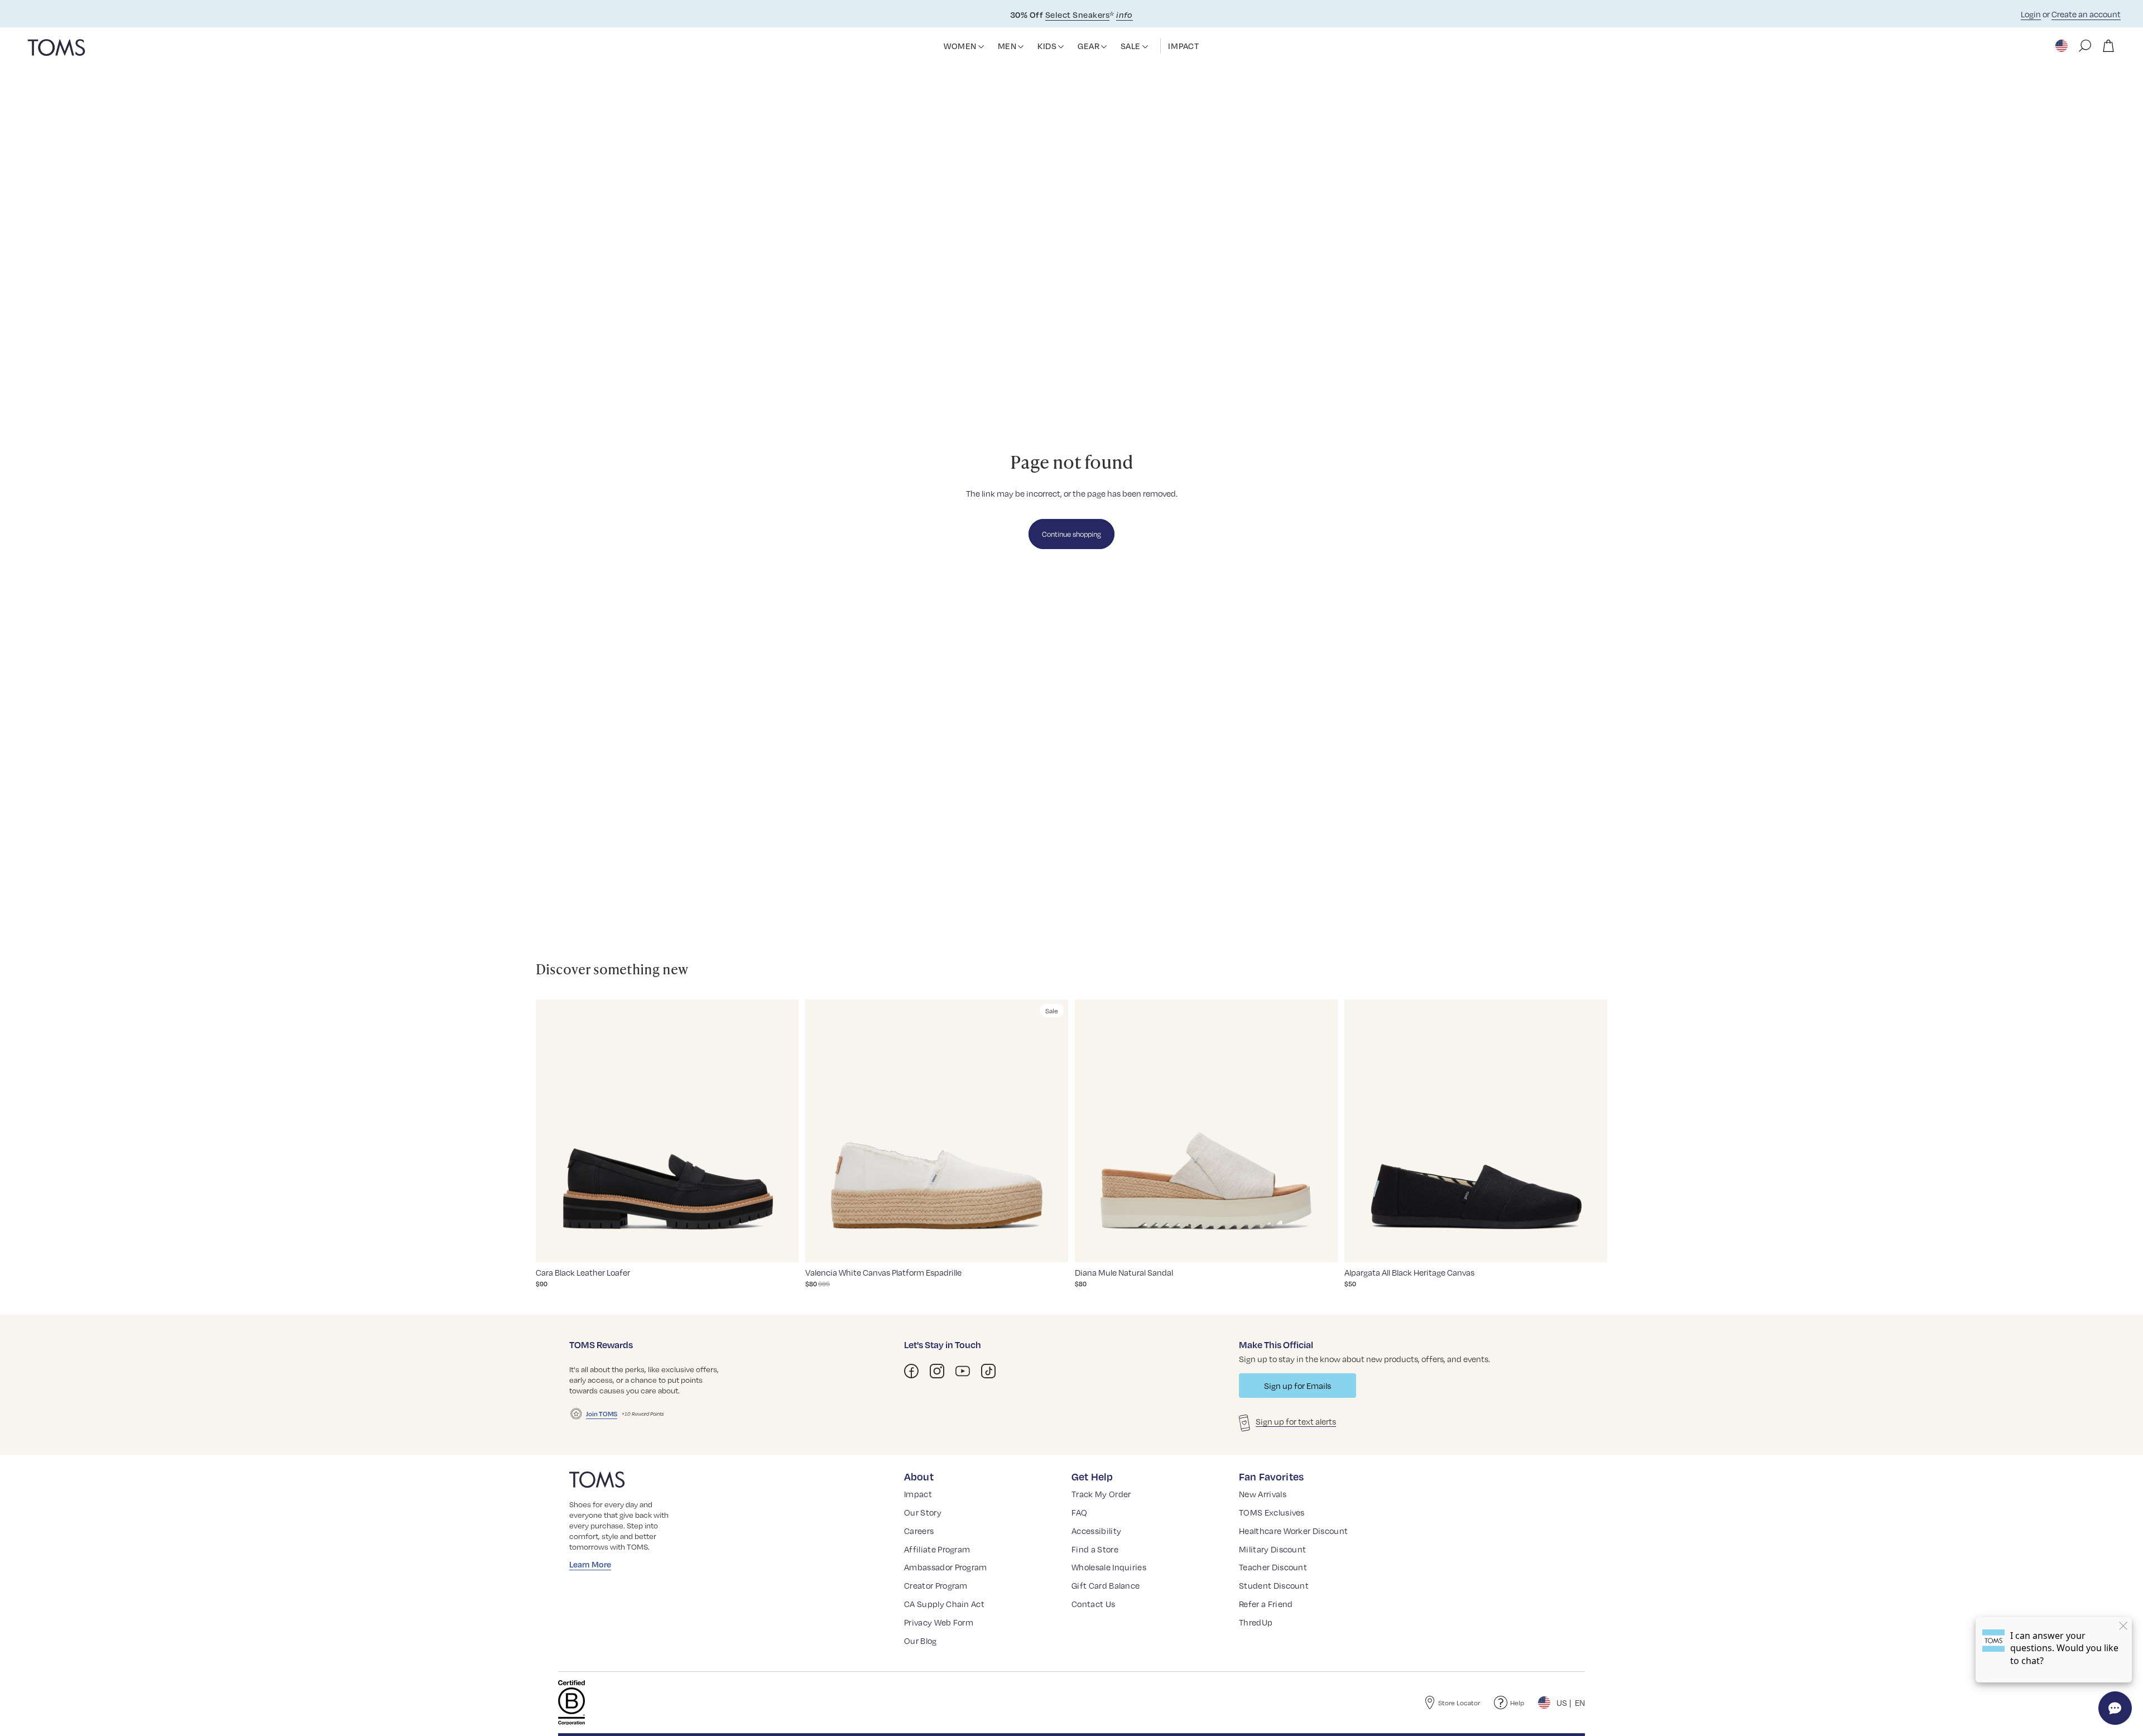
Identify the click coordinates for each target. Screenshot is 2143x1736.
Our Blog (921, 1641)
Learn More (590, 1564)
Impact (918, 1494)
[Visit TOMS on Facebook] (911, 1371)
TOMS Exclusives (1272, 1512)
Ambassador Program (946, 1567)
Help (1517, 1703)
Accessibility (1096, 1531)
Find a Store (1095, 1549)
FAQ (1079, 1512)
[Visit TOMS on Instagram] (937, 1371)
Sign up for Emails (1298, 1386)
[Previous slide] (552, 1131)
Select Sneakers (1077, 15)
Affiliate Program (937, 1549)
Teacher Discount (1273, 1567)
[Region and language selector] (2063, 46)
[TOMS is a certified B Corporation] (571, 1703)
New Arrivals (1263, 1494)
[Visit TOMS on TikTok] (988, 1371)
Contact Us (1093, 1604)
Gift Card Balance (1106, 1585)
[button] (981, 47)
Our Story (923, 1512)
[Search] (2085, 46)
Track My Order (1101, 1494)
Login (2031, 14)
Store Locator (1459, 1703)
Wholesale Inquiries (1109, 1567)
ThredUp (1256, 1622)
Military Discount (1272, 1549)
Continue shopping (1071, 534)
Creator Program (936, 1585)
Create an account (2086, 14)
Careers (919, 1531)
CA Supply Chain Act (944, 1604)
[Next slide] (782, 1131)
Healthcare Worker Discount (1293, 1531)
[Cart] (2108, 46)
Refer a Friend (1266, 1604)
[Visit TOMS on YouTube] (963, 1371)
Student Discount (1274, 1585)
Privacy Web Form (939, 1622)
